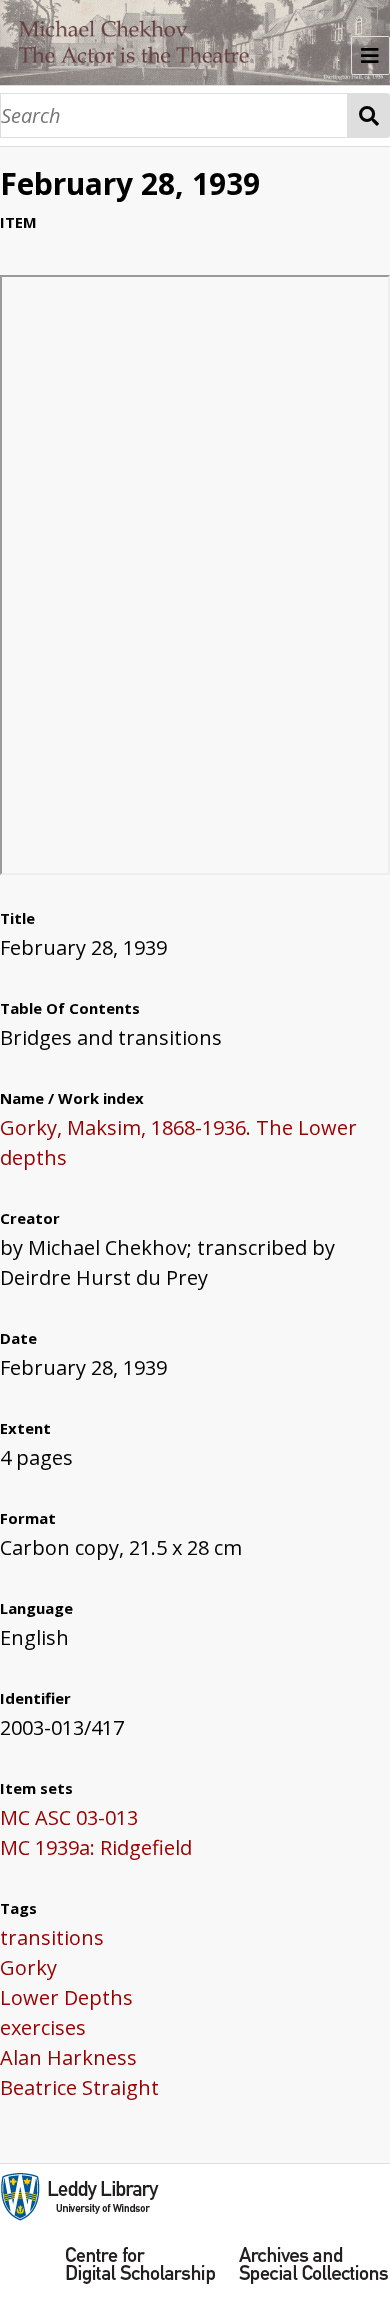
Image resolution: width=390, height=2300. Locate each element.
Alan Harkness (68, 2057)
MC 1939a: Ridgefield (96, 1847)
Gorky (28, 1967)
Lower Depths (66, 1997)
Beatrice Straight (79, 2087)
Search (369, 115)
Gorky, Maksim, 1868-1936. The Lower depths (178, 1142)
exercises (43, 2027)
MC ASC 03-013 (69, 1817)
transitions (52, 1937)
